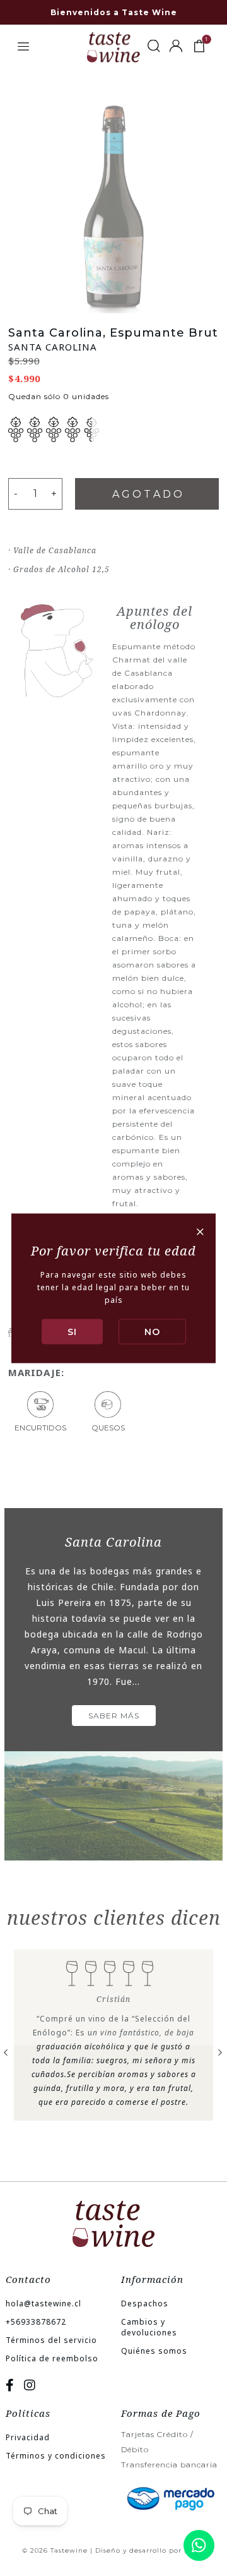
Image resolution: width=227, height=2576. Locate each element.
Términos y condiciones (56, 2456)
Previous (6, 2051)
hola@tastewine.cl (44, 2303)
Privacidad (28, 2437)
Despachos (145, 2303)
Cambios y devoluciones (149, 2327)
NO (152, 1331)
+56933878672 (36, 2322)
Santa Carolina (53, 347)
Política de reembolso (52, 2358)
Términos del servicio (51, 2340)
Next (221, 2051)
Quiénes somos (154, 2351)
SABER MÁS (114, 1716)
